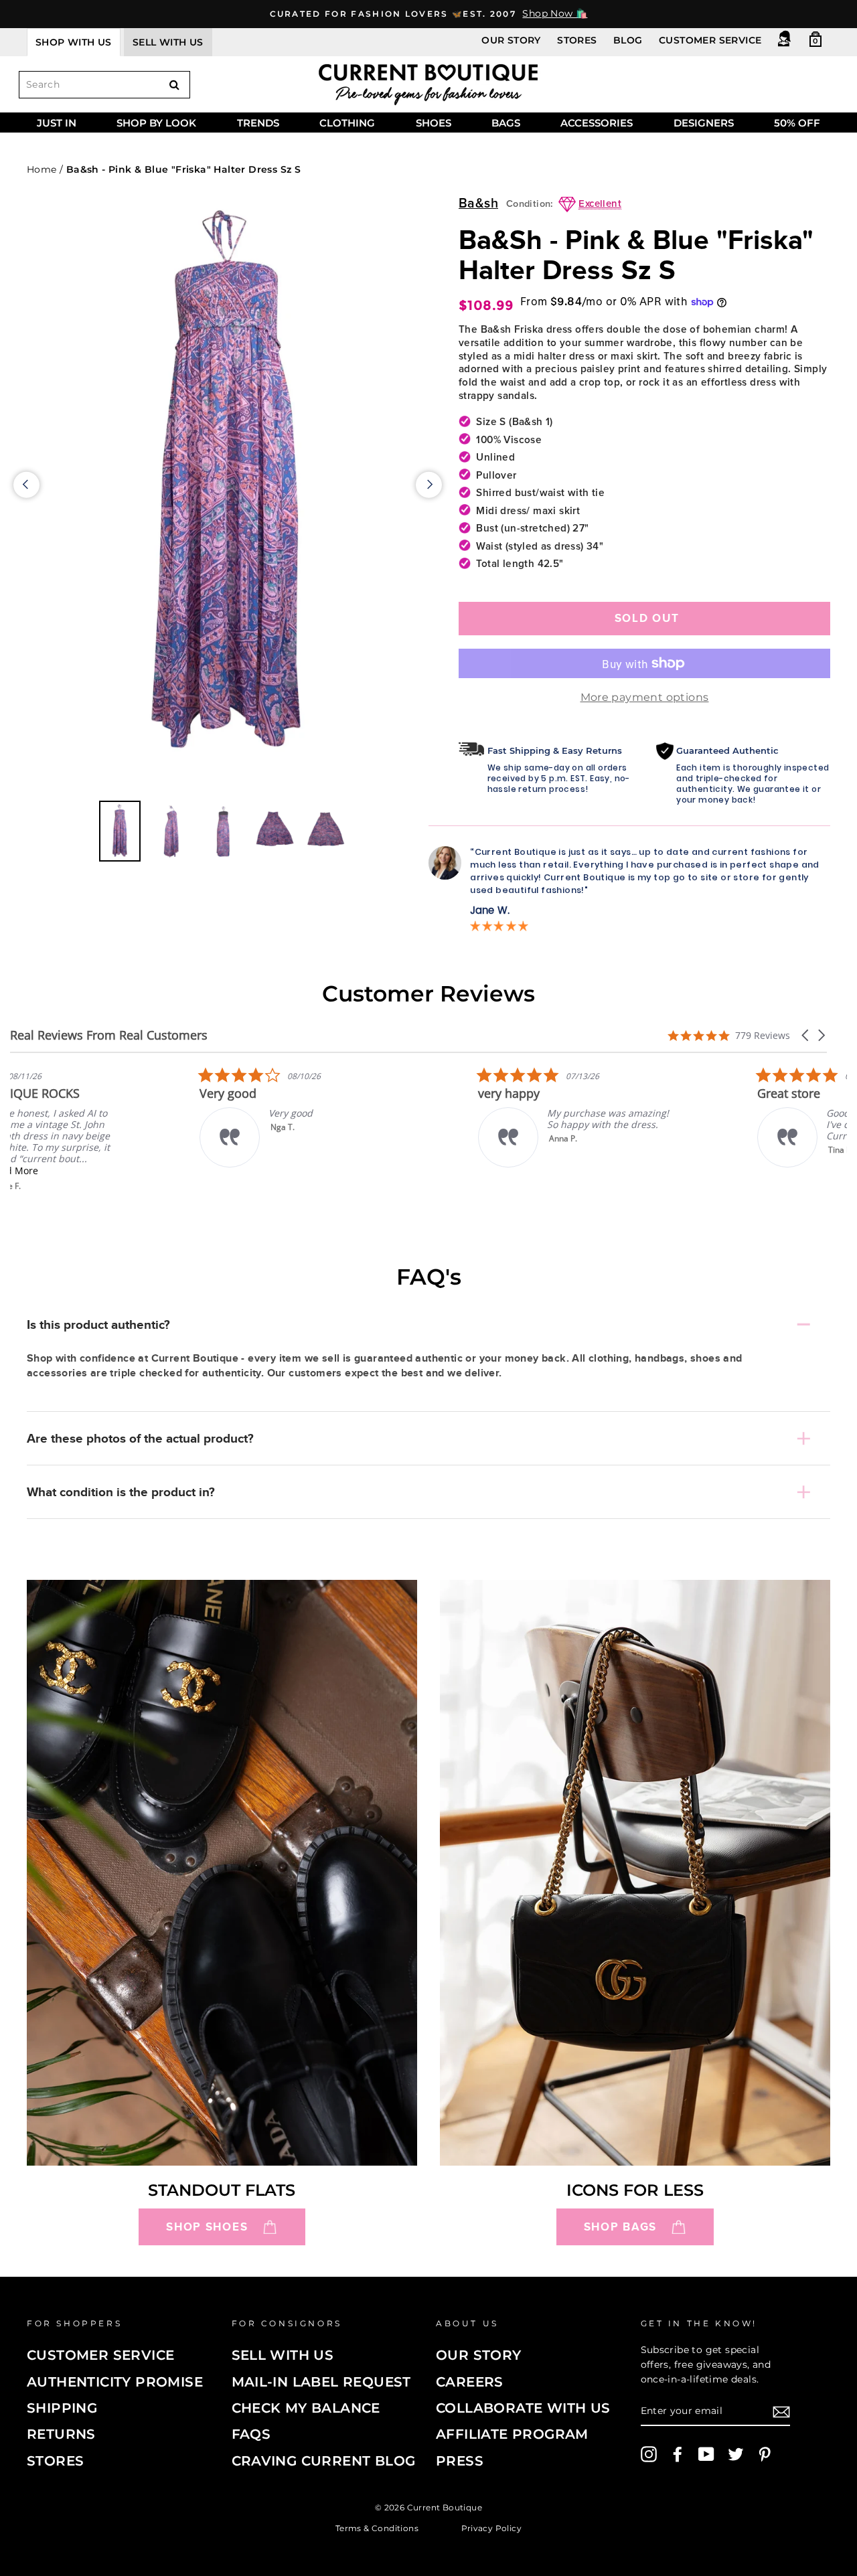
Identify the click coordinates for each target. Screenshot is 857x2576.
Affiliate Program (512, 2434)
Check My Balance (306, 2408)
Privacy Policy (492, 2527)
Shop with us (74, 42)
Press (460, 2461)
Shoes (434, 123)
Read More (103, 1171)
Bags (506, 123)
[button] (806, 1035)
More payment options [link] (645, 697)
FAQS (251, 2434)
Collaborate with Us (523, 2408)
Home (42, 169)
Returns (61, 2434)
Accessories (597, 123)
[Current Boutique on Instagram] (649, 2454)
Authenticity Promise (115, 2382)
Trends (258, 123)
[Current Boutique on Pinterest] (765, 2454)
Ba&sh (478, 204)
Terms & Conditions (377, 2527)
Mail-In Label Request (321, 2382)
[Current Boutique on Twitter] (736, 2454)
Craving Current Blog (324, 2461)
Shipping (62, 2408)
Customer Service (710, 40)
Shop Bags (620, 2227)
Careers (470, 2382)
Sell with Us (283, 2355)
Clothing (347, 123)
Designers (704, 123)
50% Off (797, 123)
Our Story (511, 40)
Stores (577, 40)
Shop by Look (156, 123)
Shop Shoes (207, 2227)
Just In (57, 123)
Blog (628, 40)
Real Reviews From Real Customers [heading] (109, 1035)
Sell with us (168, 42)
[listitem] (110, 1129)
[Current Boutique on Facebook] (678, 2454)
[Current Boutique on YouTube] (706, 2454)
